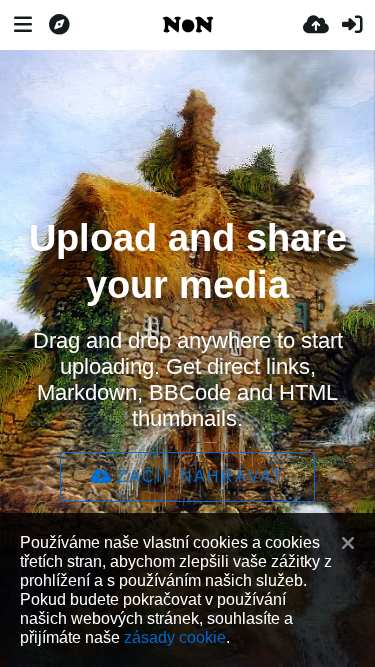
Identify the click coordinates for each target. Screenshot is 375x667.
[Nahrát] (316, 25)
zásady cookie (175, 637)
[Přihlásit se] (352, 25)
